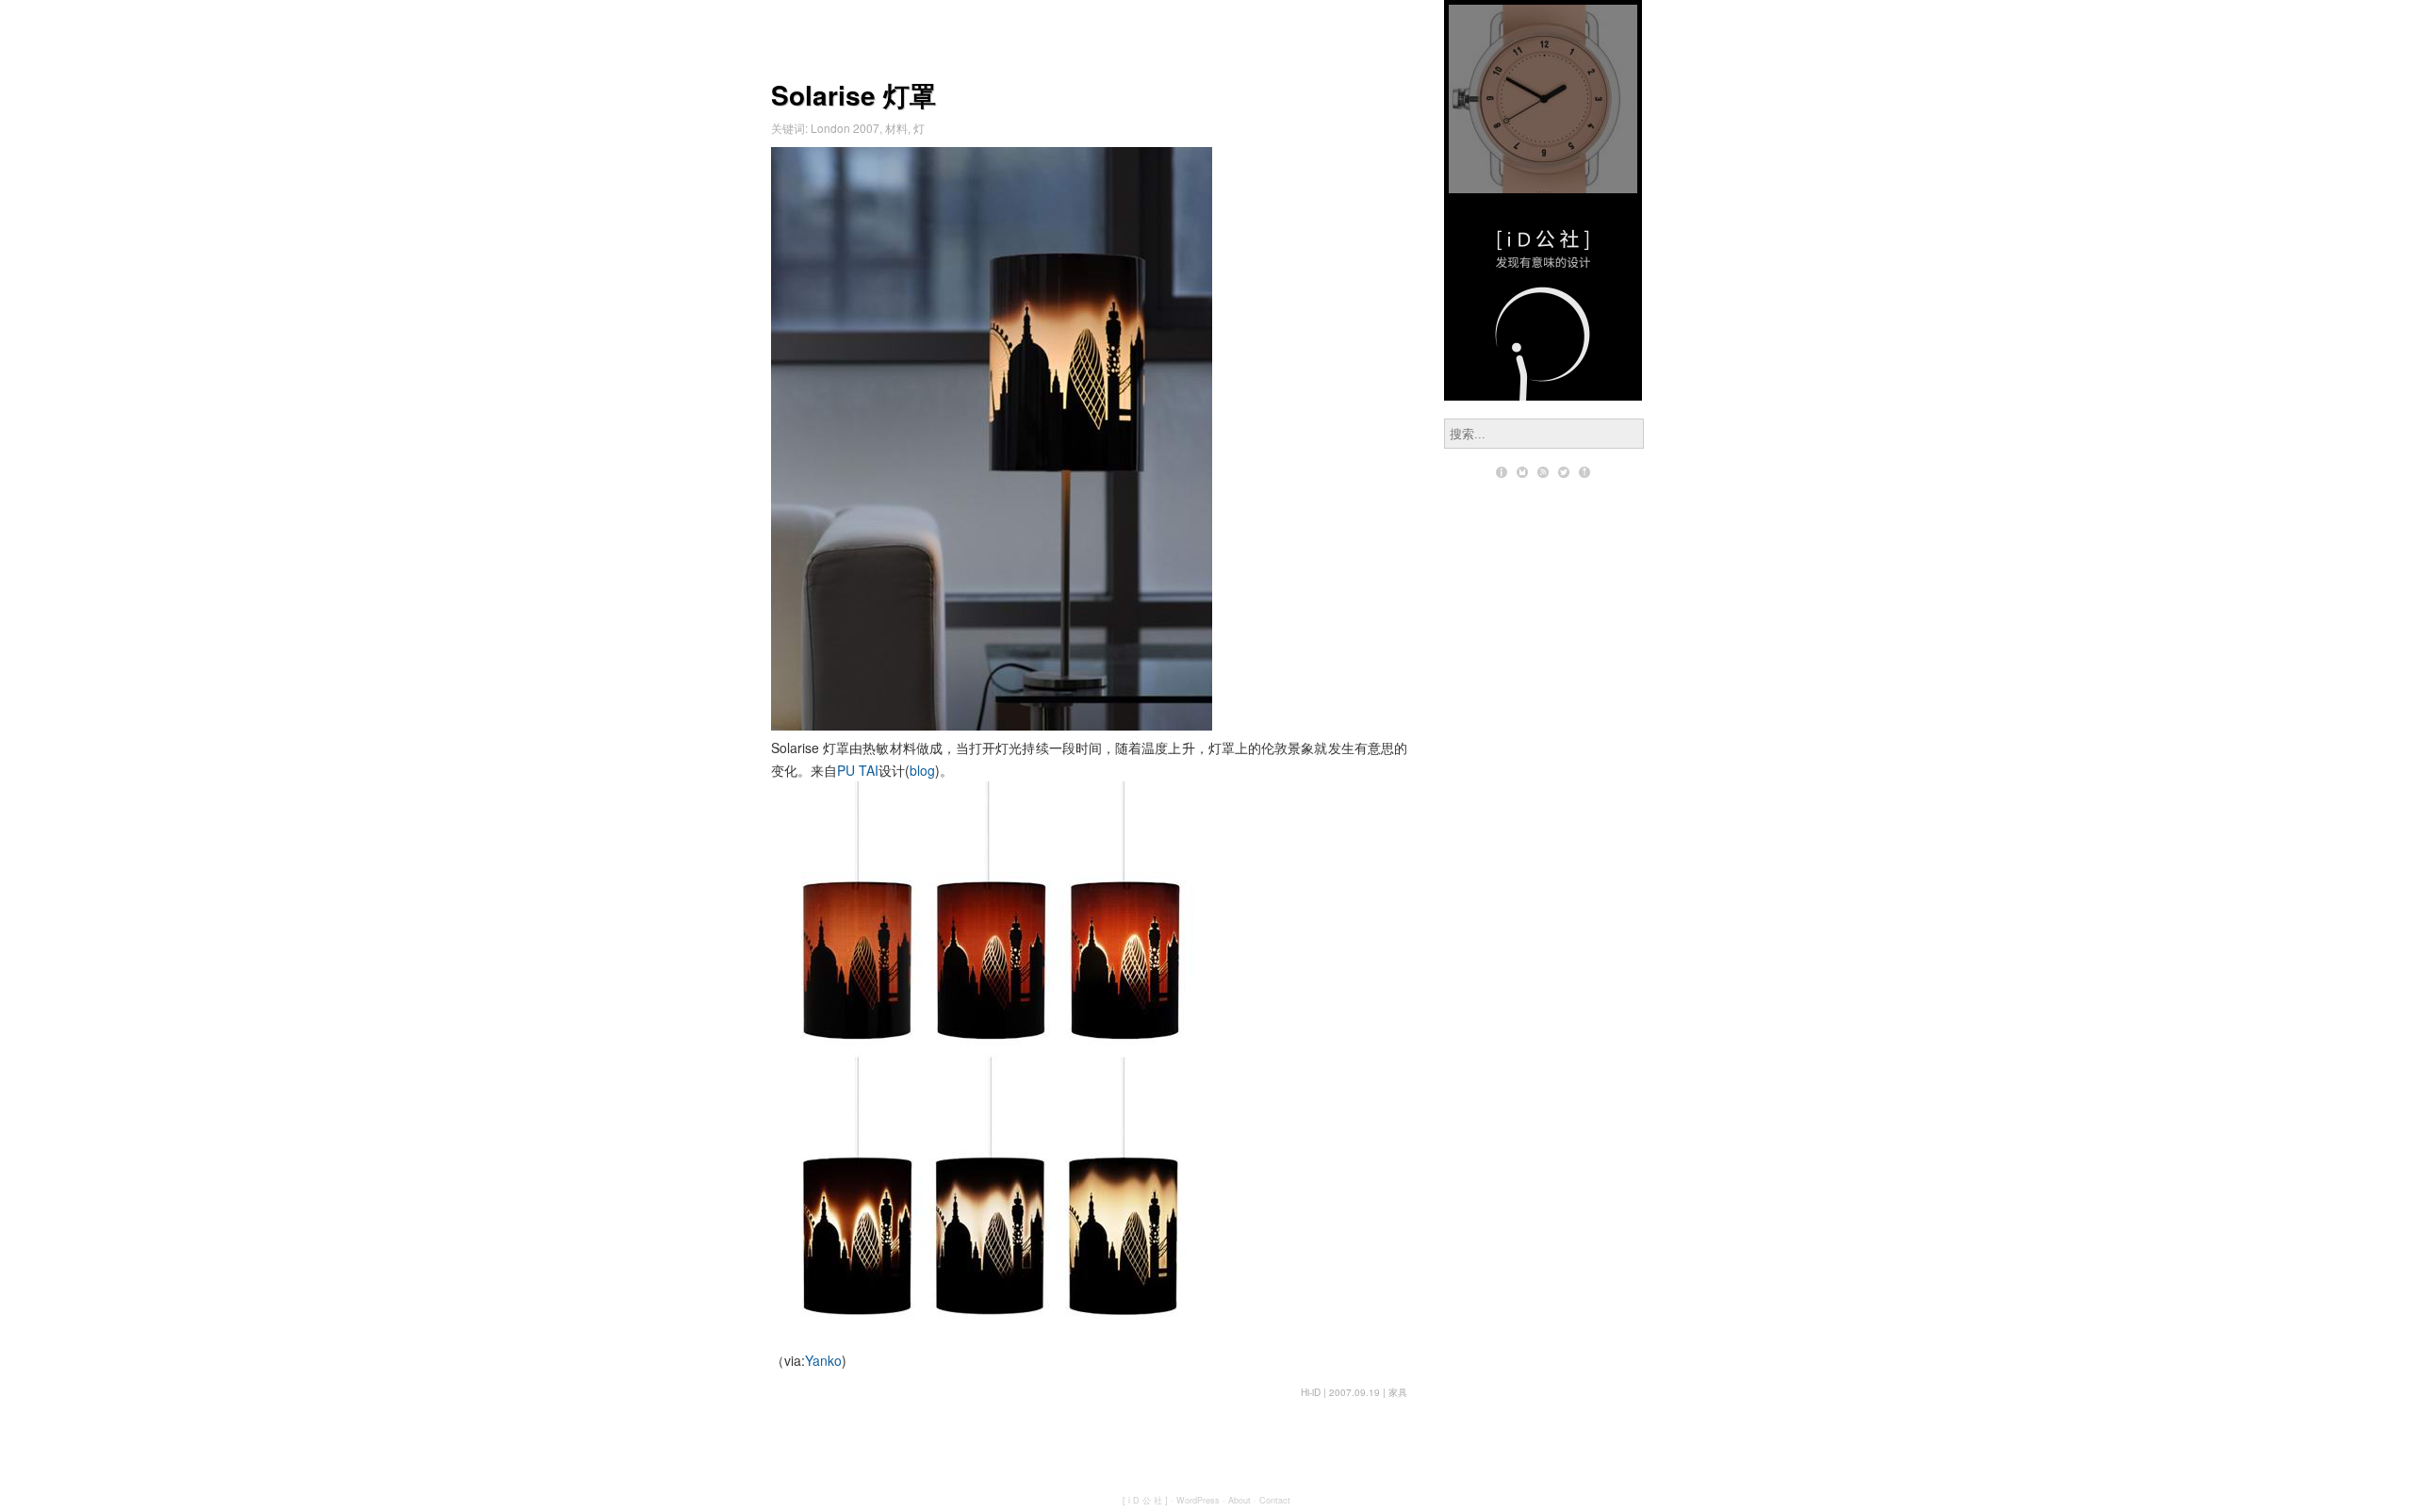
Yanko (823, 1360)
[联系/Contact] (1522, 472)
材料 (896, 128)
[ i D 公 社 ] (1145, 1500)
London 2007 (845, 128)
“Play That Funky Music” (1543, 99)
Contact (1275, 1500)
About (1239, 1500)
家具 (1398, 1392)
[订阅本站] (1543, 472)
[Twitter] (1564, 472)
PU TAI (858, 770)
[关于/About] (1502, 472)
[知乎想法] (1584, 472)
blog (922, 770)
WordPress (1198, 1500)
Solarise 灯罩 (854, 95)
